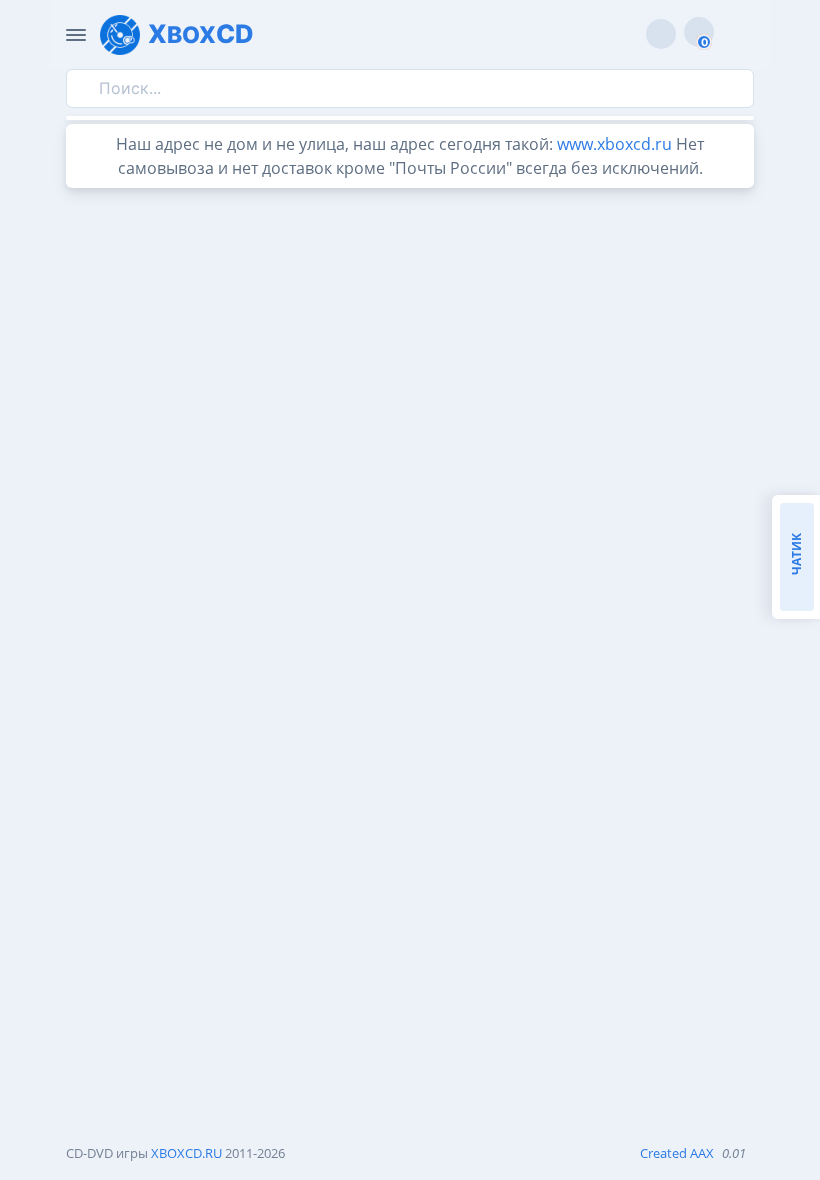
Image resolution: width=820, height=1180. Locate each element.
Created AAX (677, 1153)
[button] (734, 35)
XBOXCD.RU (186, 1153)
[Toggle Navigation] (76, 35)
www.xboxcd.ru (614, 144)
